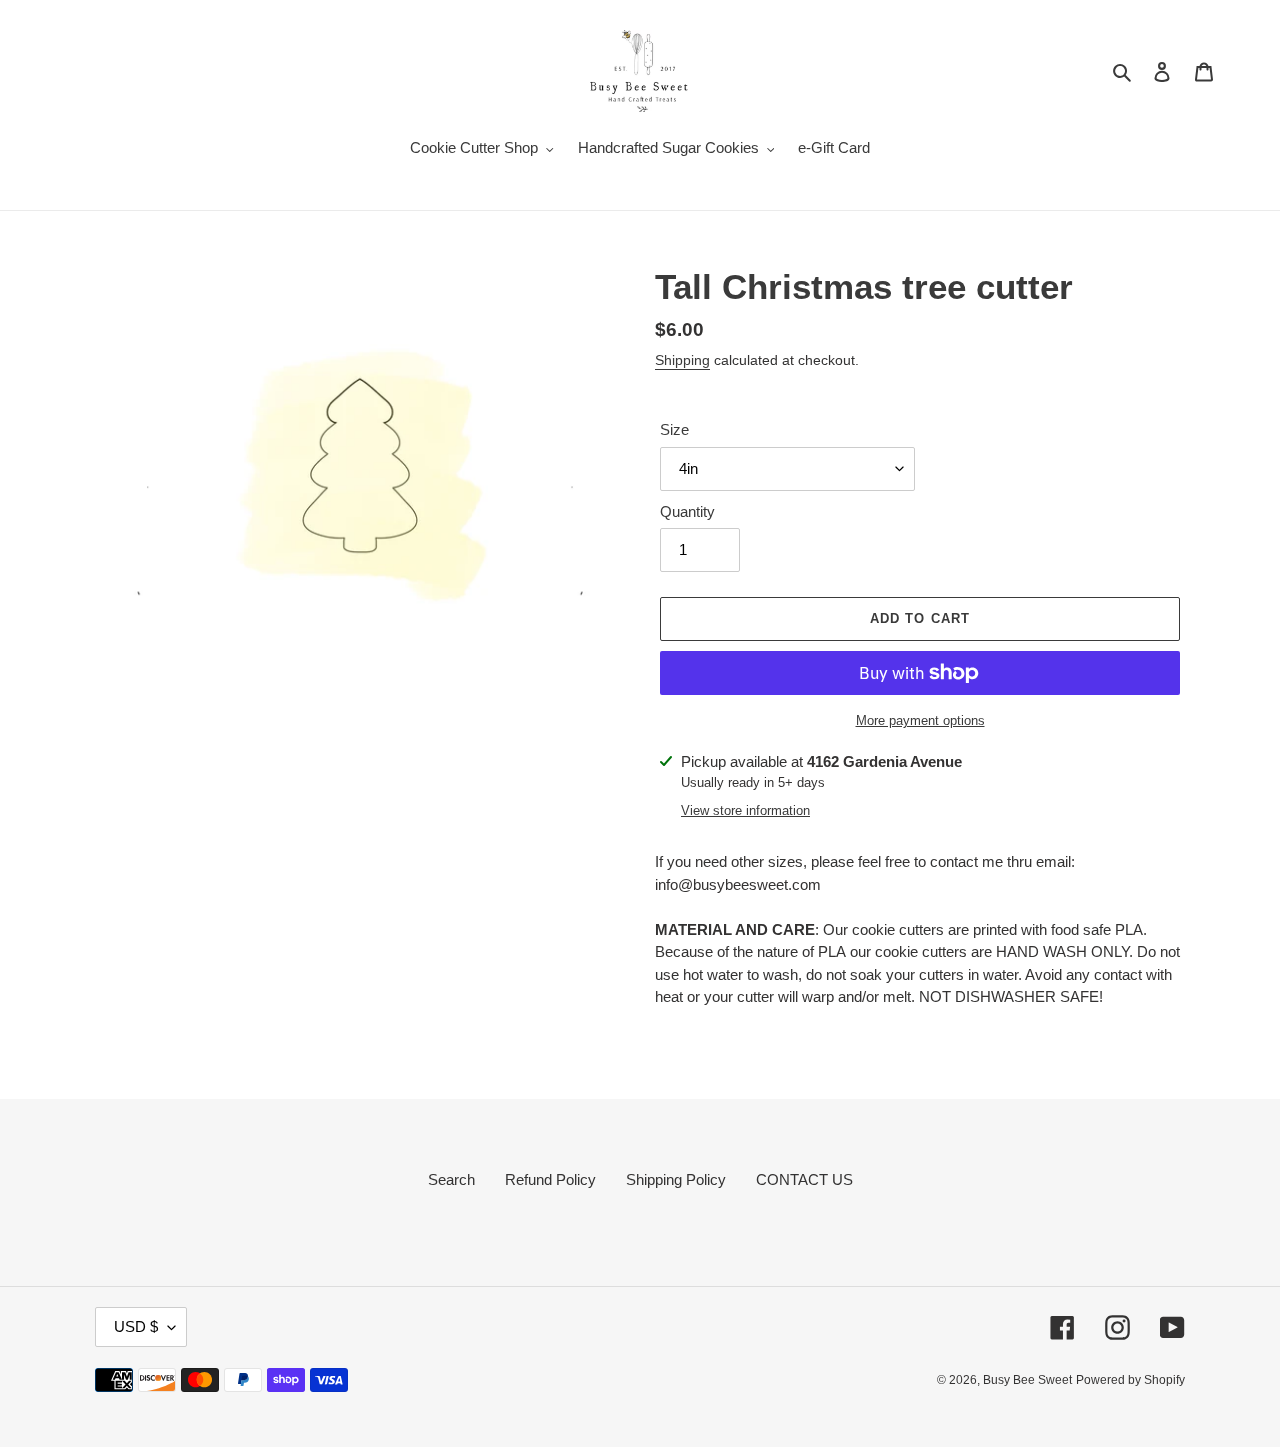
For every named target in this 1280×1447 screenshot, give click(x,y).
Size (674, 429)
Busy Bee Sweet (1027, 1380)
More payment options (920, 720)
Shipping (682, 360)
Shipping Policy (676, 1179)
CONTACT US (804, 1179)
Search (451, 1179)
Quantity (687, 511)
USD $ (136, 1326)
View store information (745, 810)
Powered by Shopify (1130, 1380)
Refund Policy (550, 1179)
